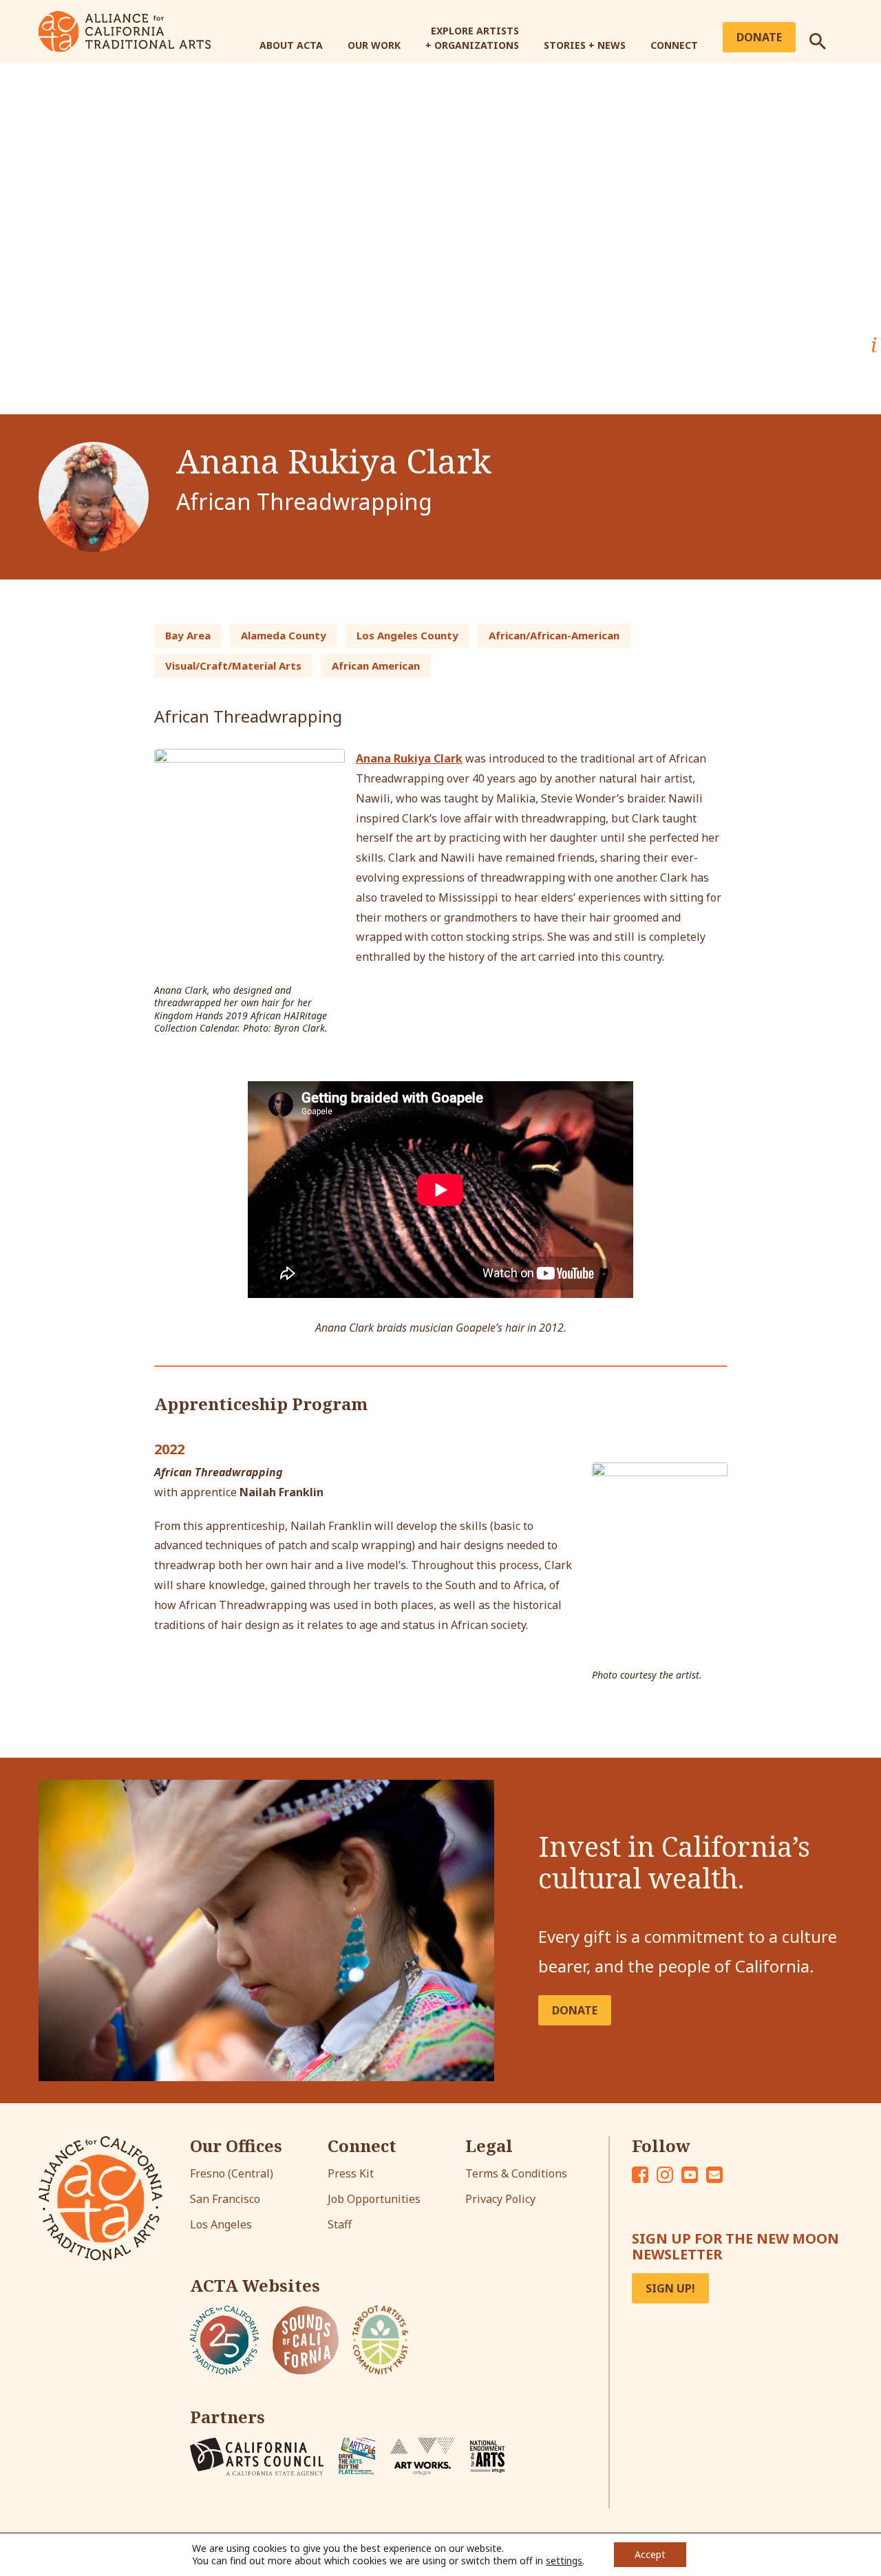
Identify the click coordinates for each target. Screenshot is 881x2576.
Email (714, 2175)
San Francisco (225, 2199)
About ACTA (291, 45)
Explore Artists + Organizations (472, 38)
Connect (674, 45)
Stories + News (585, 45)
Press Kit (351, 2173)
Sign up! (670, 2288)
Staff (340, 2224)
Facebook (640, 2175)
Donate (759, 37)
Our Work (374, 45)
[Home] (125, 30)
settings (564, 2561)
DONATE (575, 2010)
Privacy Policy (500, 2199)
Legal (489, 2146)
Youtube (690, 2175)
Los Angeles (221, 2224)
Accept (650, 2554)
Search (826, 36)
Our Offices (236, 2146)
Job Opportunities (374, 2199)
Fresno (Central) (232, 2173)
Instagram (665, 2175)
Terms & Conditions (516, 2173)
